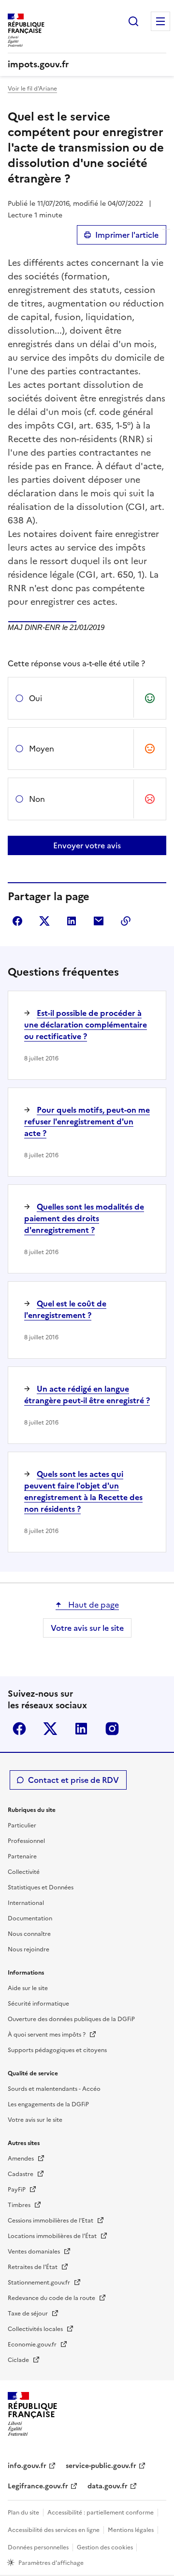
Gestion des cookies (106, 2547)
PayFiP (17, 2190)
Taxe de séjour (29, 2314)
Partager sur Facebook (17, 921)
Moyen (42, 749)
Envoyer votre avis (87, 845)
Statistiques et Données (41, 1887)
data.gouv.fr (108, 2486)
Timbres (20, 2205)
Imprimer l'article (127, 235)
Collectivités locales (36, 2329)
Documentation (30, 1918)
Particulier (22, 1825)
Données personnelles (38, 2547)
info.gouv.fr (27, 2466)
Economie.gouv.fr (33, 2345)
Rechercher (133, 21)
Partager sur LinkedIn (72, 921)
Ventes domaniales (35, 2252)
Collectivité (24, 1872)
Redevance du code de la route (52, 2298)
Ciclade (19, 2360)
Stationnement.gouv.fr (40, 2283)
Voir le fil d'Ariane (32, 89)
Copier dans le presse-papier (126, 921)
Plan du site (23, 2513)
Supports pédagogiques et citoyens (57, 2050)
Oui (36, 698)
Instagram (112, 1729)
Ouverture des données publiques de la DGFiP (71, 2019)
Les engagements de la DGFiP (48, 2104)
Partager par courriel (99, 921)
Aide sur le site (28, 1988)
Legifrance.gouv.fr (38, 2486)
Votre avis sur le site (87, 1628)
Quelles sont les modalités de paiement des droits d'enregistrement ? (84, 1218)
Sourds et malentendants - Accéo (54, 2089)
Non (37, 799)
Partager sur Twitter (44, 921)
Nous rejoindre (29, 1949)
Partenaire (22, 1856)
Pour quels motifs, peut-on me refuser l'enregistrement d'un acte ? (87, 1121)
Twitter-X (50, 1729)
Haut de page (93, 1605)
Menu (160, 21)
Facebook (19, 1729)
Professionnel (26, 1841)
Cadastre (21, 2174)
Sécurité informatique (38, 2004)
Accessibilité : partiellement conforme (101, 2513)
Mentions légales (131, 2530)
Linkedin (81, 1729)
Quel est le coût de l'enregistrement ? (65, 1309)
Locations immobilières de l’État (53, 2236)
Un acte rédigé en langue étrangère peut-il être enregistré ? (87, 1395)
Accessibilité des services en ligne (54, 2530)
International (26, 1903)
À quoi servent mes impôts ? (47, 2035)
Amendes (22, 2159)
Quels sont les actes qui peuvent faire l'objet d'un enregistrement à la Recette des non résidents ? (83, 1491)
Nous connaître (29, 1934)
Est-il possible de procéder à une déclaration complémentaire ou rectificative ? (86, 1025)
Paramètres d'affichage (51, 2563)
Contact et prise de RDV (73, 1780)
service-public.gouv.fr (101, 2466)
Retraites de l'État (33, 2267)
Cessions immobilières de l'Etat (51, 2221)
